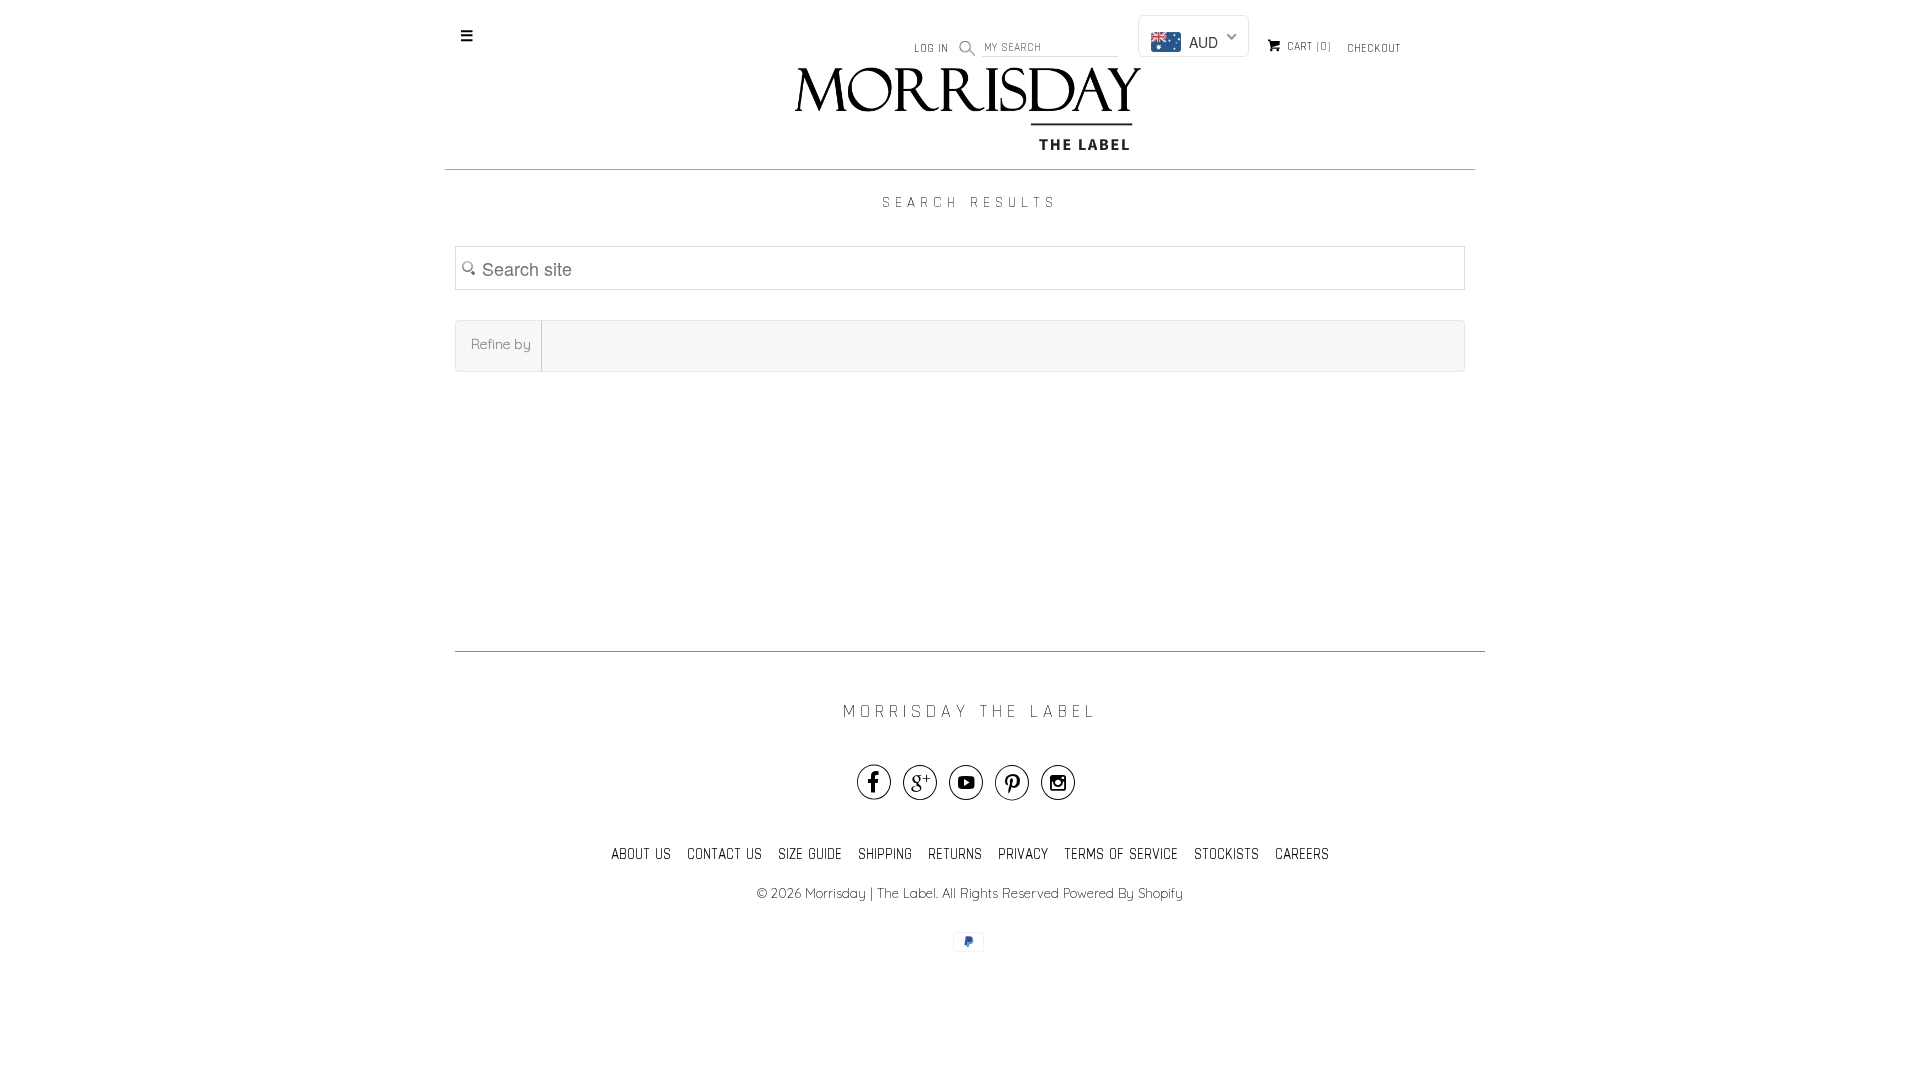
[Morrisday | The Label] (970, 113)
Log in (931, 48)
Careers (1302, 853)
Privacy (1023, 853)
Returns (955, 853)
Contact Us (724, 853)
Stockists (1226, 853)
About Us (641, 853)
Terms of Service (1121, 853)
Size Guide (810, 853)
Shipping (885, 853)
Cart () (1307, 47)
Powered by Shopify (1123, 893)
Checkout (1373, 48)
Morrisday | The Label (870, 893)
